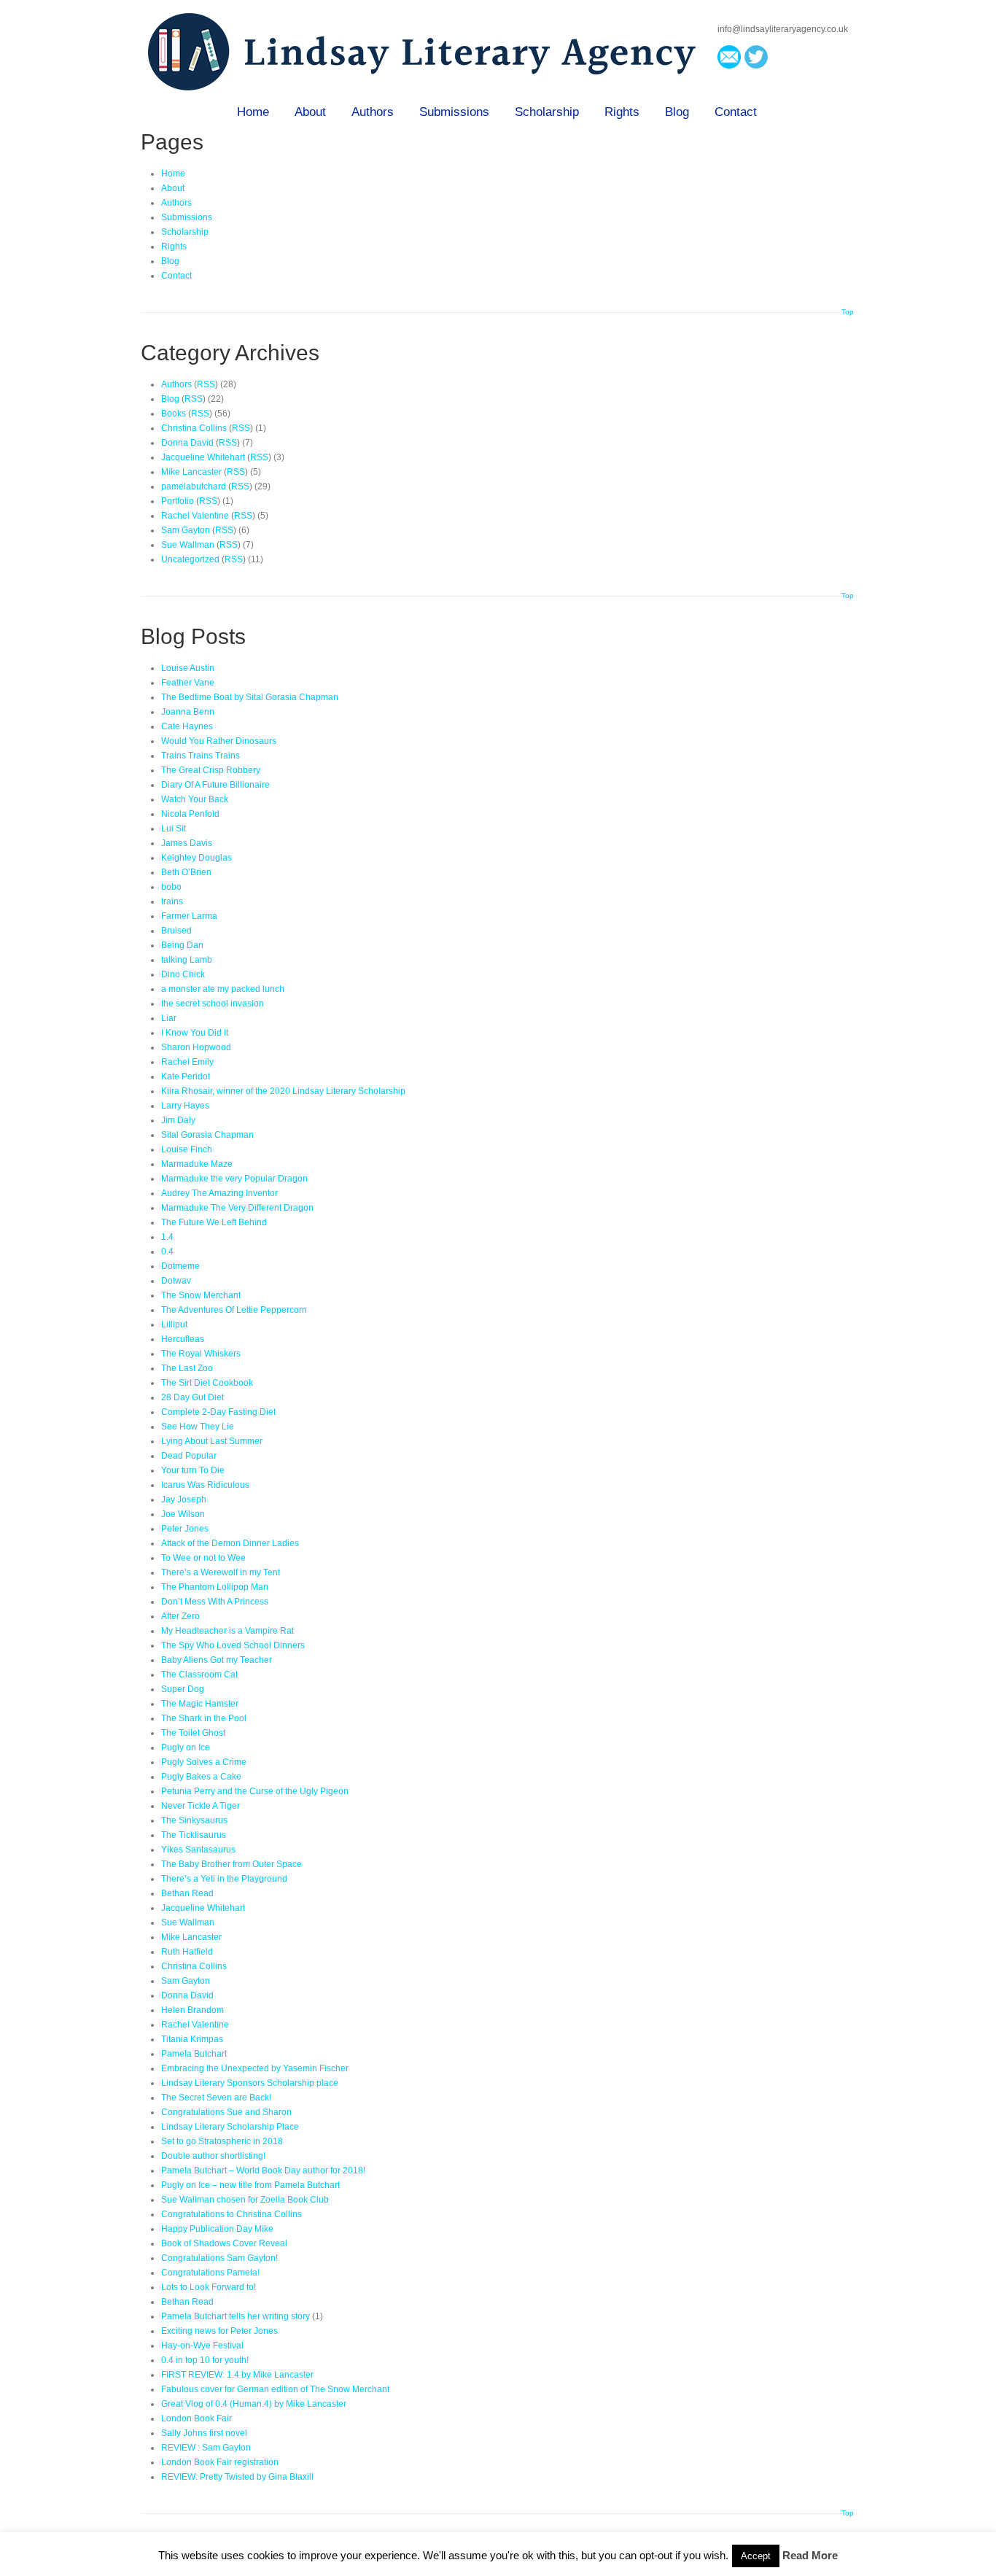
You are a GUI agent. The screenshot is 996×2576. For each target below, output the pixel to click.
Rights (622, 112)
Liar (169, 1018)
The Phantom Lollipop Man (215, 1587)
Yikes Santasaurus (198, 1850)
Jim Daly (178, 1120)
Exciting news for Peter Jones (219, 2331)
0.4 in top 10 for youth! (205, 2360)
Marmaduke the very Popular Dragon (234, 1179)
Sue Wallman (188, 545)
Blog (677, 112)
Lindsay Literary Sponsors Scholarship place (250, 2083)
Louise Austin (188, 668)
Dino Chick (183, 974)
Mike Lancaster (191, 472)
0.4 (167, 1252)
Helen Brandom (192, 2010)
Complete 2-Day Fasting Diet (218, 1412)
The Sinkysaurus (194, 1820)
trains (172, 901)
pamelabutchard (194, 486)
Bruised (176, 931)
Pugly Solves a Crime (204, 1762)
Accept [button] (756, 2556)
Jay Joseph (184, 1500)
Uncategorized (190, 559)
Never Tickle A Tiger (201, 1806)
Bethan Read (187, 1893)
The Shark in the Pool (204, 1718)
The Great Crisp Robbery (211, 770)
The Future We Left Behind (214, 1222)
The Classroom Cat (199, 1675)
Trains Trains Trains (201, 756)
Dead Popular (189, 1456)
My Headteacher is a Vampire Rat (227, 1631)
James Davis (187, 843)
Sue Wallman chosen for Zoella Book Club (245, 2200)
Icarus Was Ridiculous (205, 1485)
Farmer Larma (189, 916)
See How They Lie (198, 1427)
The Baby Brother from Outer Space (232, 1864)
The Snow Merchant (201, 1295)
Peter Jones (185, 1529)
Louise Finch (187, 1149)
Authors (373, 112)
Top (848, 312)
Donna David (187, 443)
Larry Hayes (185, 1106)
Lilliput (174, 1324)
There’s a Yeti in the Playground (224, 1879)
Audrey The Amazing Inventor (219, 1193)
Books (174, 414)
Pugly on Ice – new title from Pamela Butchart (250, 2185)
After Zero (180, 1616)
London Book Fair (197, 2418)
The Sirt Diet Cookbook (207, 1383)
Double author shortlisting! (213, 2156)
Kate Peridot (186, 1076)
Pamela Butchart (194, 2054)
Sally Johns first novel (204, 2433)
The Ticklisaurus (194, 1835)
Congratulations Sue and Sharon (226, 2112)
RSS (206, 384)
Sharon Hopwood (196, 1047)
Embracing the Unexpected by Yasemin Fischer (255, 2068)
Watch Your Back (195, 799)
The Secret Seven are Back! (216, 2098)
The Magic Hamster (200, 1704)
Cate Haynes (187, 726)
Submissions (454, 112)
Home (253, 112)
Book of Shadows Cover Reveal (224, 2243)
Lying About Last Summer (212, 1441)
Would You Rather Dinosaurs (219, 741)
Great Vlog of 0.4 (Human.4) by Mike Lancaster (254, 2404)
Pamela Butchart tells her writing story (236, 2316)
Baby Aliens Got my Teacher (217, 1660)
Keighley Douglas (197, 858)
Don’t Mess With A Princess (215, 1602)
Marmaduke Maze (197, 1164)
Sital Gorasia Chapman (207, 1135)
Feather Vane (188, 683)
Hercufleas (183, 1339)
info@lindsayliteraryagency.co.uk (783, 29)
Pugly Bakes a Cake (201, 1777)
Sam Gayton (186, 530)
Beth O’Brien (186, 872)
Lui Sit (174, 829)
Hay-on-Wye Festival (202, 2346)
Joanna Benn (188, 712)
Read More (810, 2555)
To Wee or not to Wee (203, 1558)
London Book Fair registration (220, 2462)
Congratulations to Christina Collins (232, 2214)
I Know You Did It (195, 1033)
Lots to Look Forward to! (209, 2287)
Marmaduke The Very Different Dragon (237, 1208)
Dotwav (176, 1281)
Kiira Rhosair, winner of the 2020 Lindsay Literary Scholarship (283, 1091)
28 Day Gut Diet (192, 1397)
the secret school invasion (213, 1004)
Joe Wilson (183, 1514)
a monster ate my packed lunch (223, 989)
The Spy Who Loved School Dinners (233, 1645)
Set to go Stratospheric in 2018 (222, 2141)
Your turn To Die (193, 1470)
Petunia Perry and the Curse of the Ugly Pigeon (255, 1791)
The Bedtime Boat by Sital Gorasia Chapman (250, 697)
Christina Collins (194, 428)
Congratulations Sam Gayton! (219, 2258)
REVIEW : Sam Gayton (206, 2448)
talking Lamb (187, 960)
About (310, 112)
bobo (171, 887)
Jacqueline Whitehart (203, 457)
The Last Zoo (187, 1368)
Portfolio (178, 501)
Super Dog (183, 1689)
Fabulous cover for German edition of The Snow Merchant (275, 2389)
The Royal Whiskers (201, 1354)
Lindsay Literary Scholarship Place (230, 2127)
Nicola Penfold (190, 814)
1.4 (167, 1237)
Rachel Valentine (195, 516)
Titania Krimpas (192, 2039)
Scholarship (547, 112)
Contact (736, 112)
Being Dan (182, 945)
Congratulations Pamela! (210, 2273)
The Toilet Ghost (193, 1733)
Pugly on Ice (186, 1747)
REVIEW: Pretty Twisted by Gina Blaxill (237, 2477)
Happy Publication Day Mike (217, 2229)
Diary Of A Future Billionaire (215, 785)
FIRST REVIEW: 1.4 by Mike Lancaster (237, 2375)
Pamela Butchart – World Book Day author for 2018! (263, 2170)
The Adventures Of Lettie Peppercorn (234, 1310)
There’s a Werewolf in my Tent (221, 1572)
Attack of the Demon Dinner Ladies (230, 1543)
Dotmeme (180, 1266)
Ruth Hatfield (187, 1952)
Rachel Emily (187, 1062)
